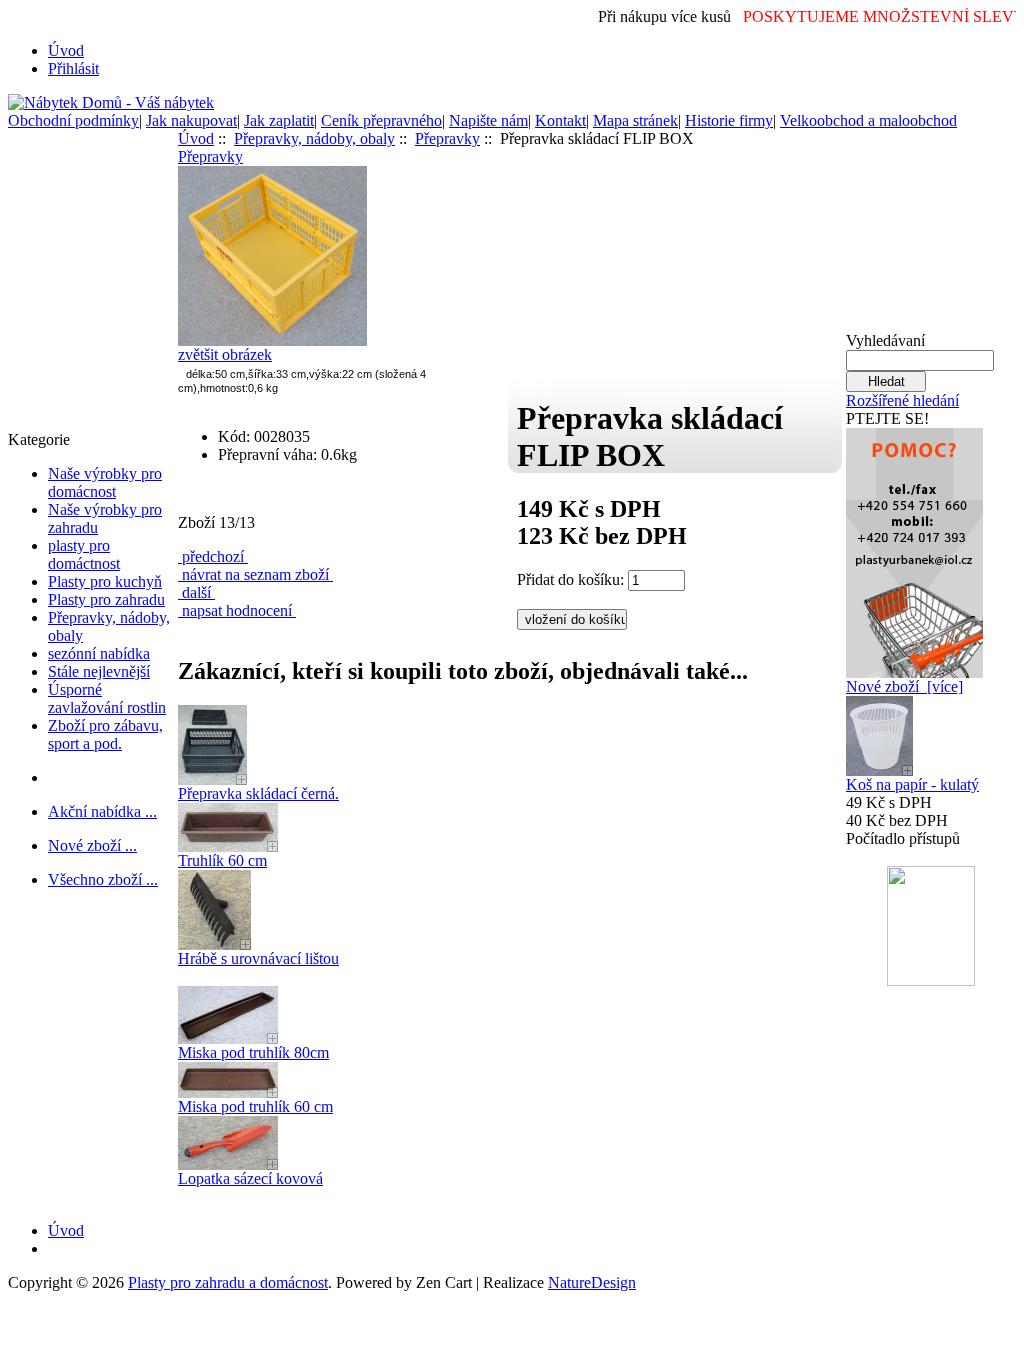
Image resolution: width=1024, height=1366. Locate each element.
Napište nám (488, 120)
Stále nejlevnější (99, 671)
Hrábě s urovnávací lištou (258, 958)
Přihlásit (73, 68)
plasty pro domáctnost (84, 554)
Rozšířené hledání (902, 400)
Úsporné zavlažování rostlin (107, 698)
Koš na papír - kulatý (912, 784)
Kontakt (560, 120)
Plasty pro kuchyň (105, 581)
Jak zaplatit (279, 120)
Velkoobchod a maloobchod (868, 120)
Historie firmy (729, 120)
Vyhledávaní (885, 340)
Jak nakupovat (191, 120)
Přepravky (447, 138)
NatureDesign (592, 1282)
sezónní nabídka (99, 653)
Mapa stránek (635, 120)
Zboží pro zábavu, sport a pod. (105, 734)
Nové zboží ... (92, 845)
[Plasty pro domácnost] (914, 547)
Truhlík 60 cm (222, 860)
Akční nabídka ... (102, 811)
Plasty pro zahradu (106, 599)
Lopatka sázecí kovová (250, 1178)
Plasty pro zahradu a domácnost (228, 1282)
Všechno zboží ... (103, 879)
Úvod (66, 50)
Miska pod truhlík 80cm (253, 1052)
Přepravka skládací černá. (258, 793)
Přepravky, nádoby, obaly (314, 138)
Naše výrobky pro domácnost (105, 482)
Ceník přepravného (381, 120)
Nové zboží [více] (904, 686)
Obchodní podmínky (73, 120)
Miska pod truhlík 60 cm (255, 1106)
